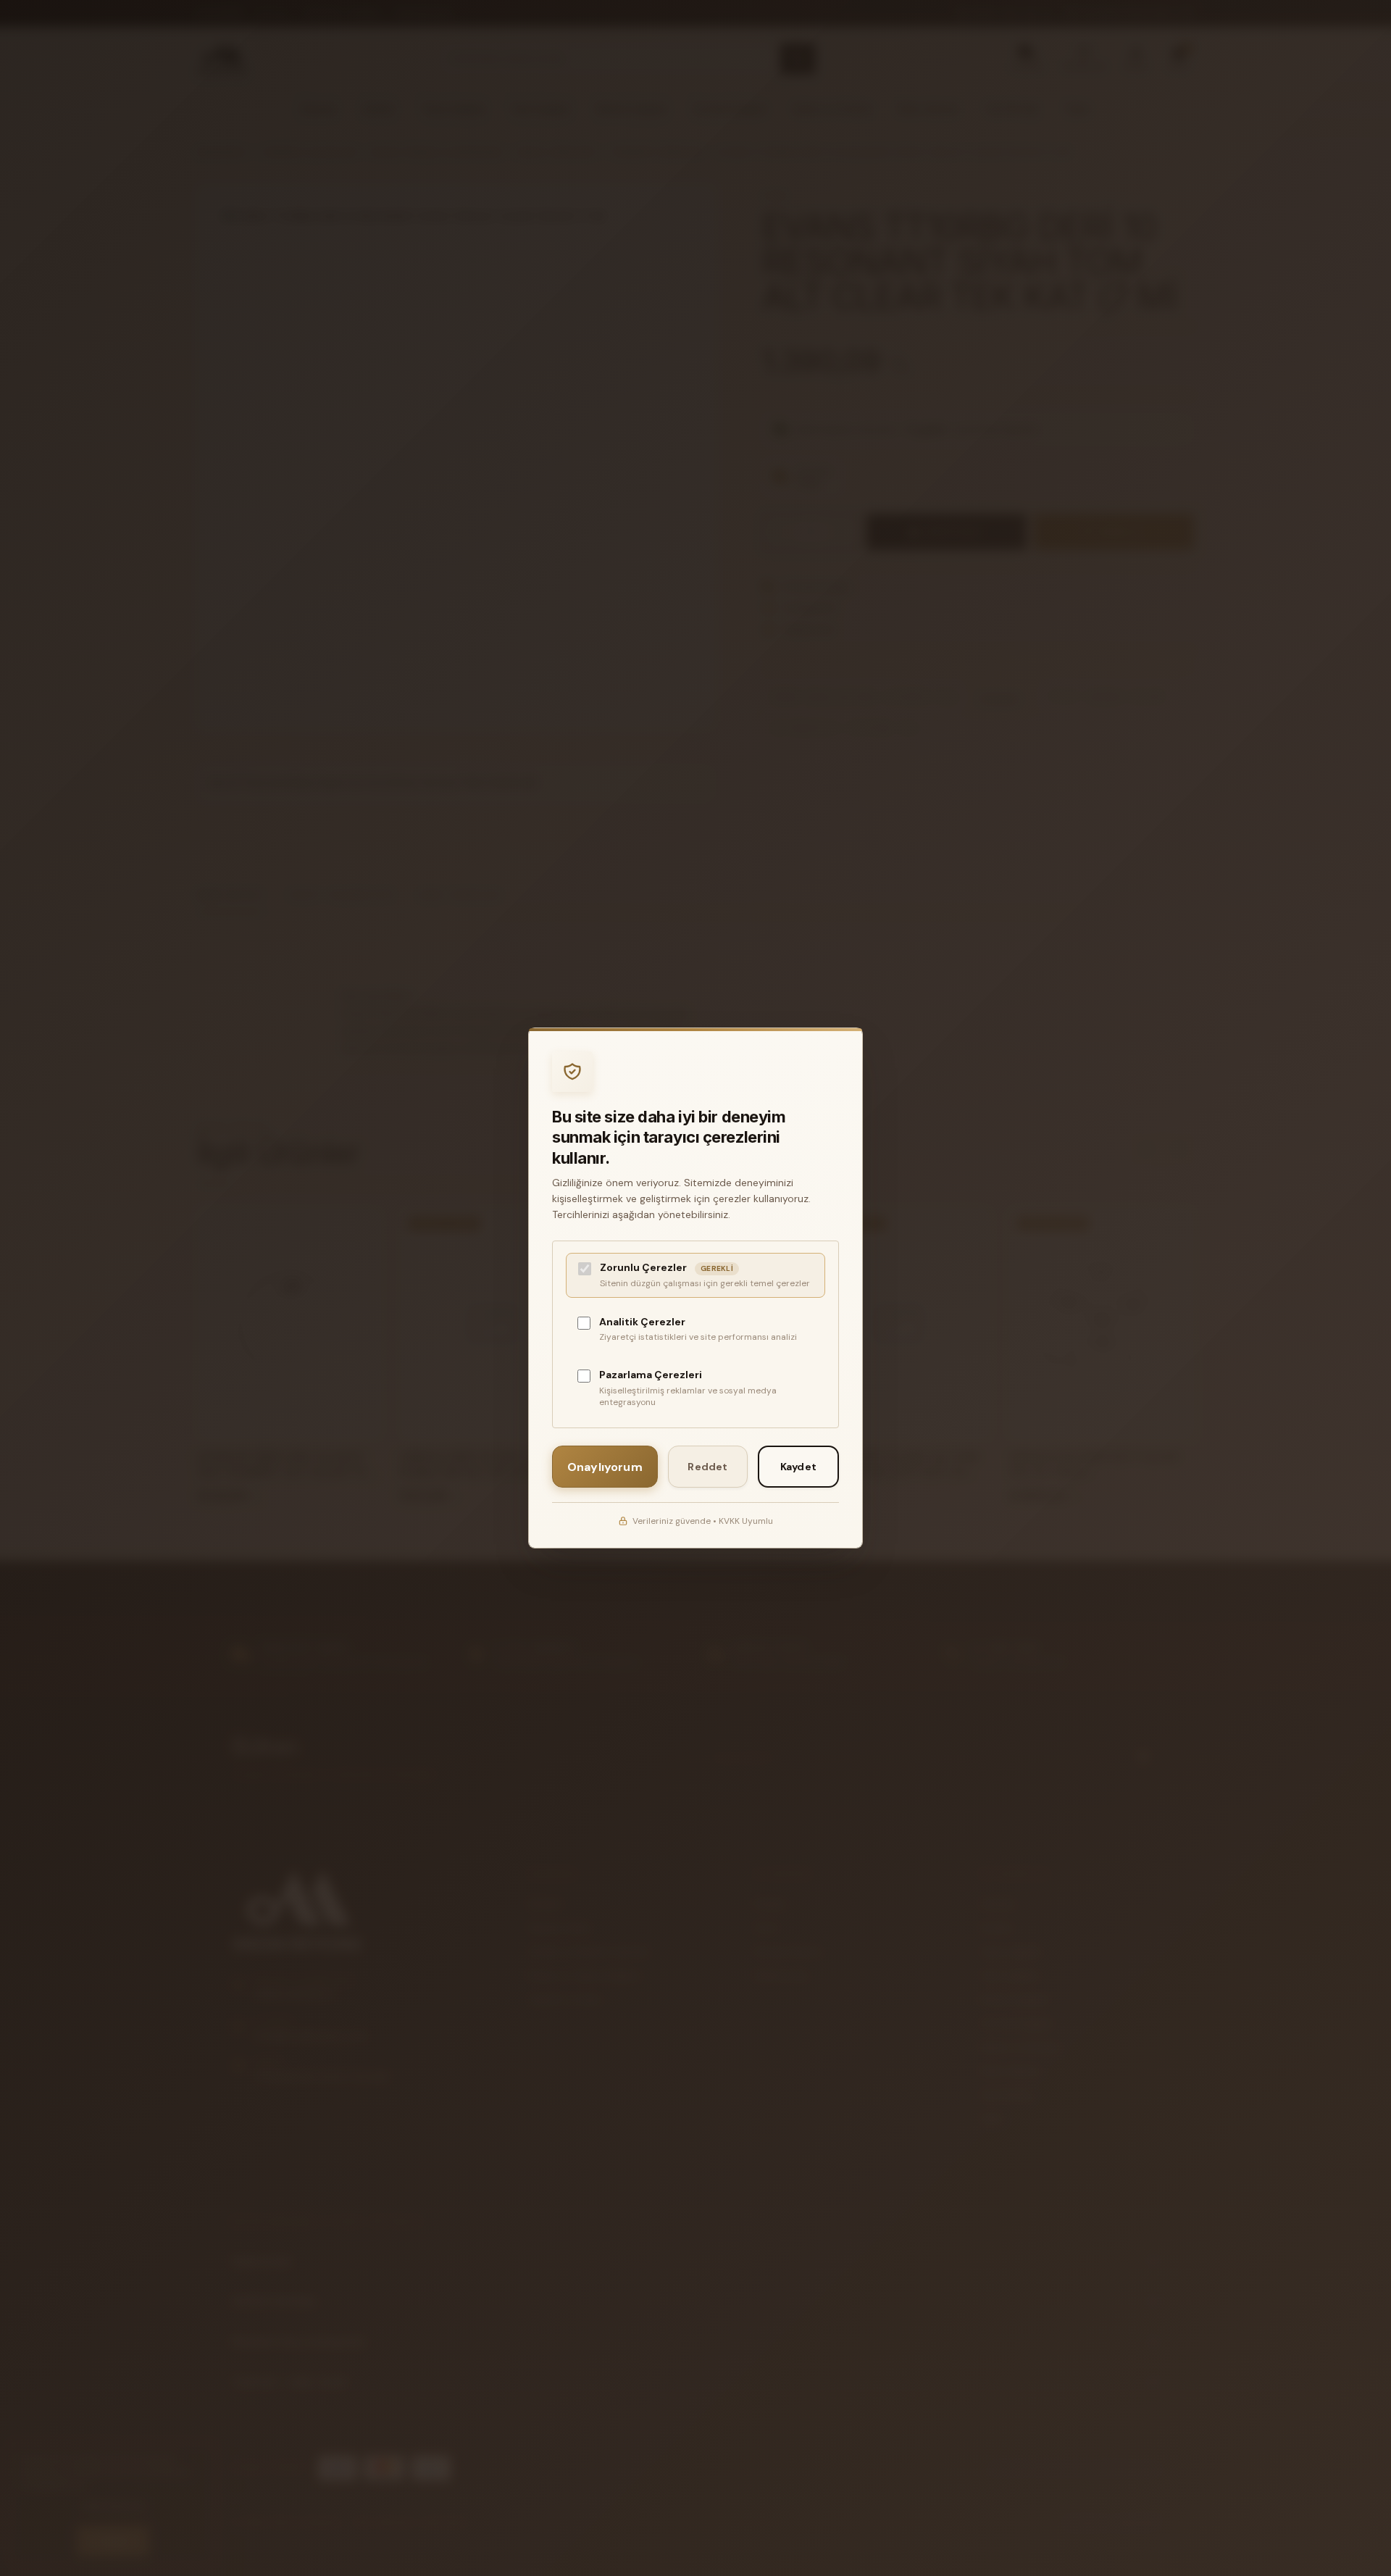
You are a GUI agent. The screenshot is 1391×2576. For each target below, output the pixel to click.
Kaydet (798, 1467)
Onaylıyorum (605, 1467)
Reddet (707, 1467)
